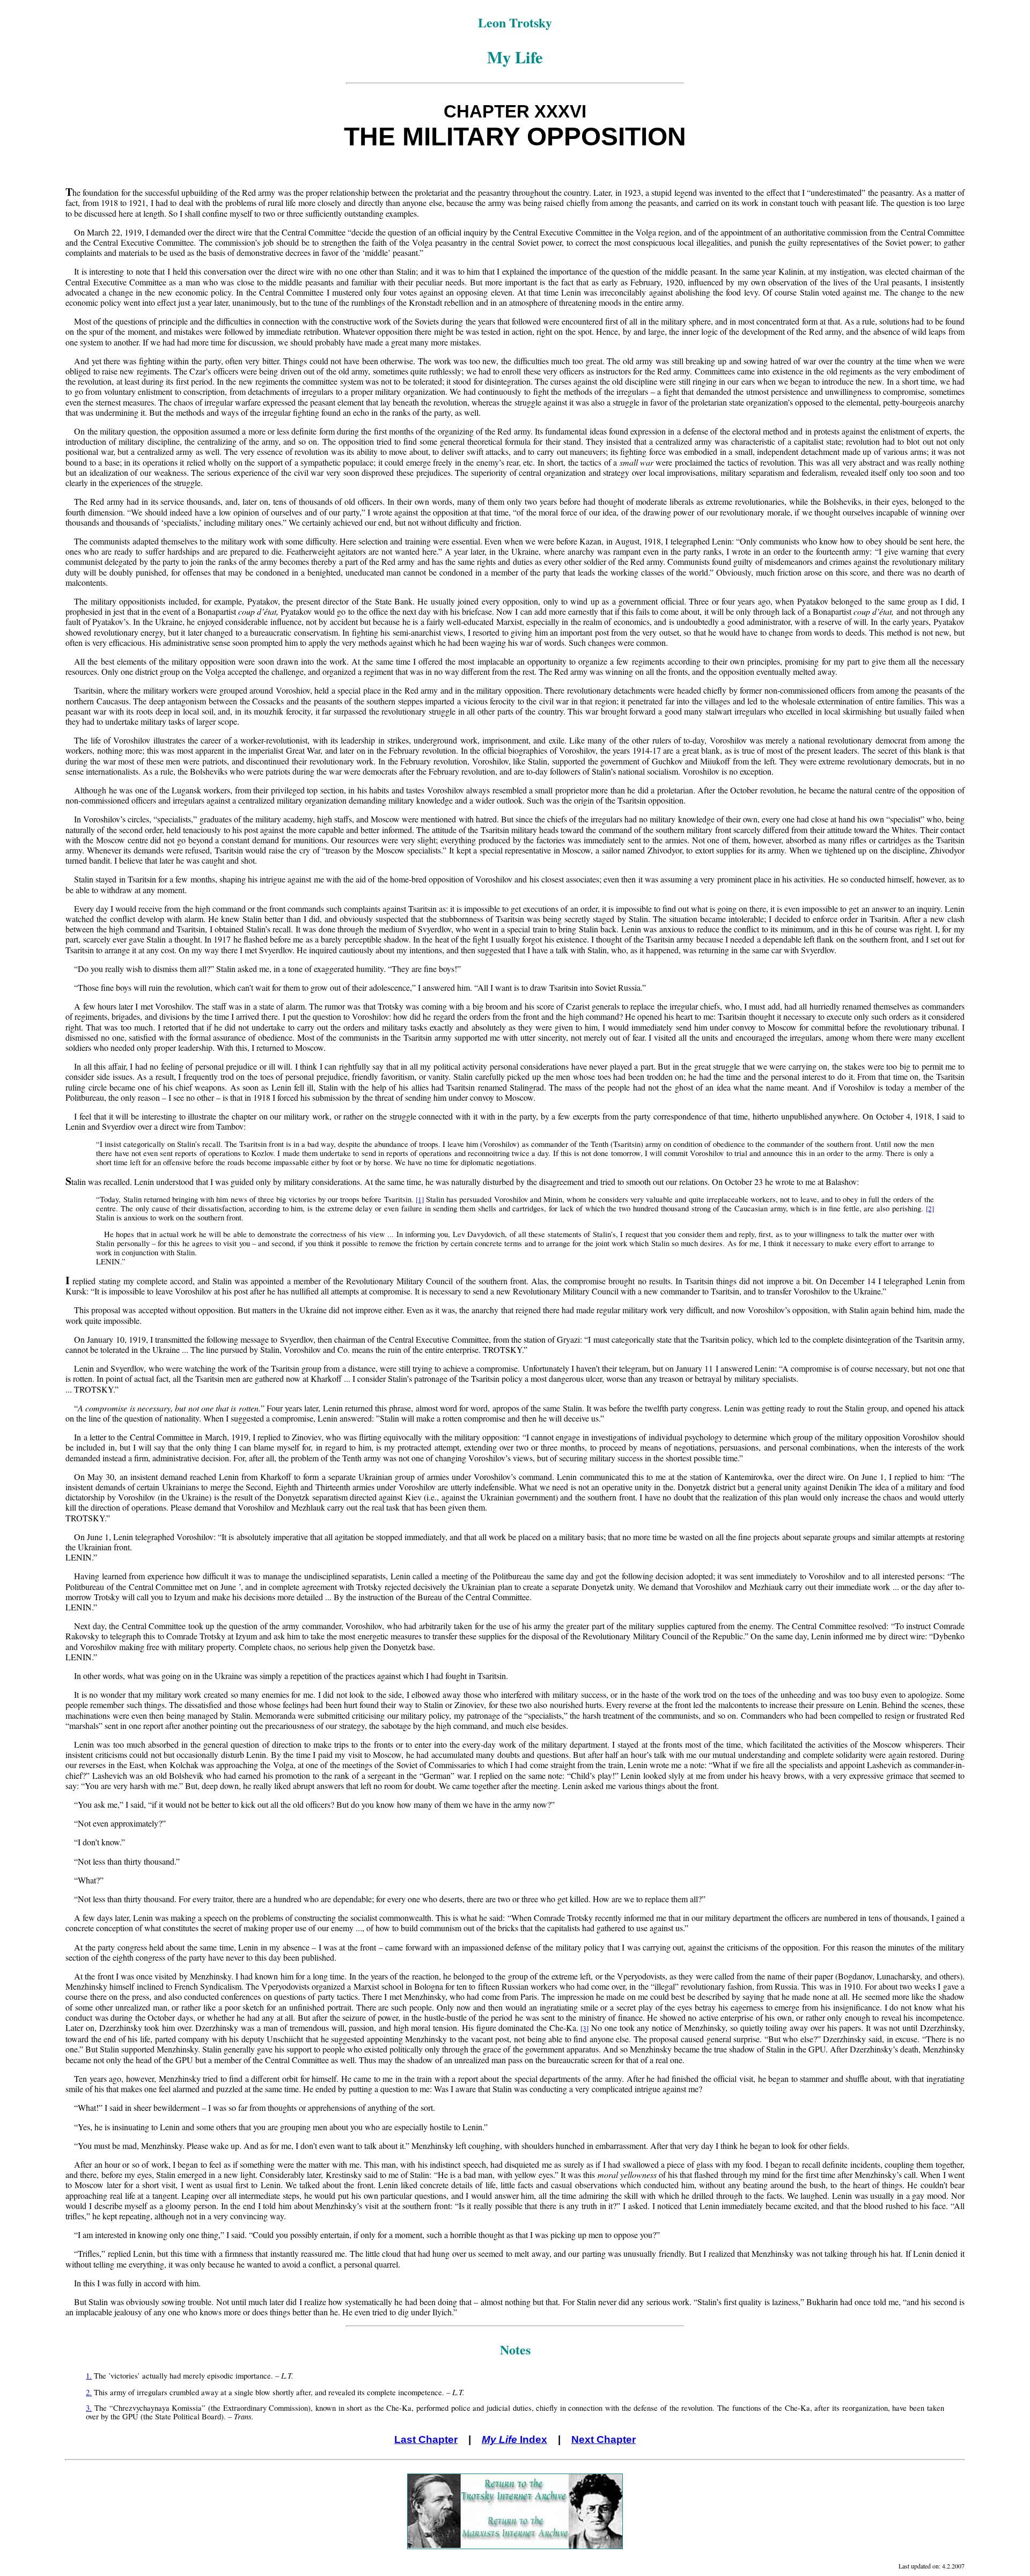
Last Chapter (426, 2439)
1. (89, 2376)
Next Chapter (604, 2439)
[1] (420, 1199)
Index (514, 2439)
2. (89, 2392)
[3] (584, 2028)
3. (89, 2408)
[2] (930, 1209)
